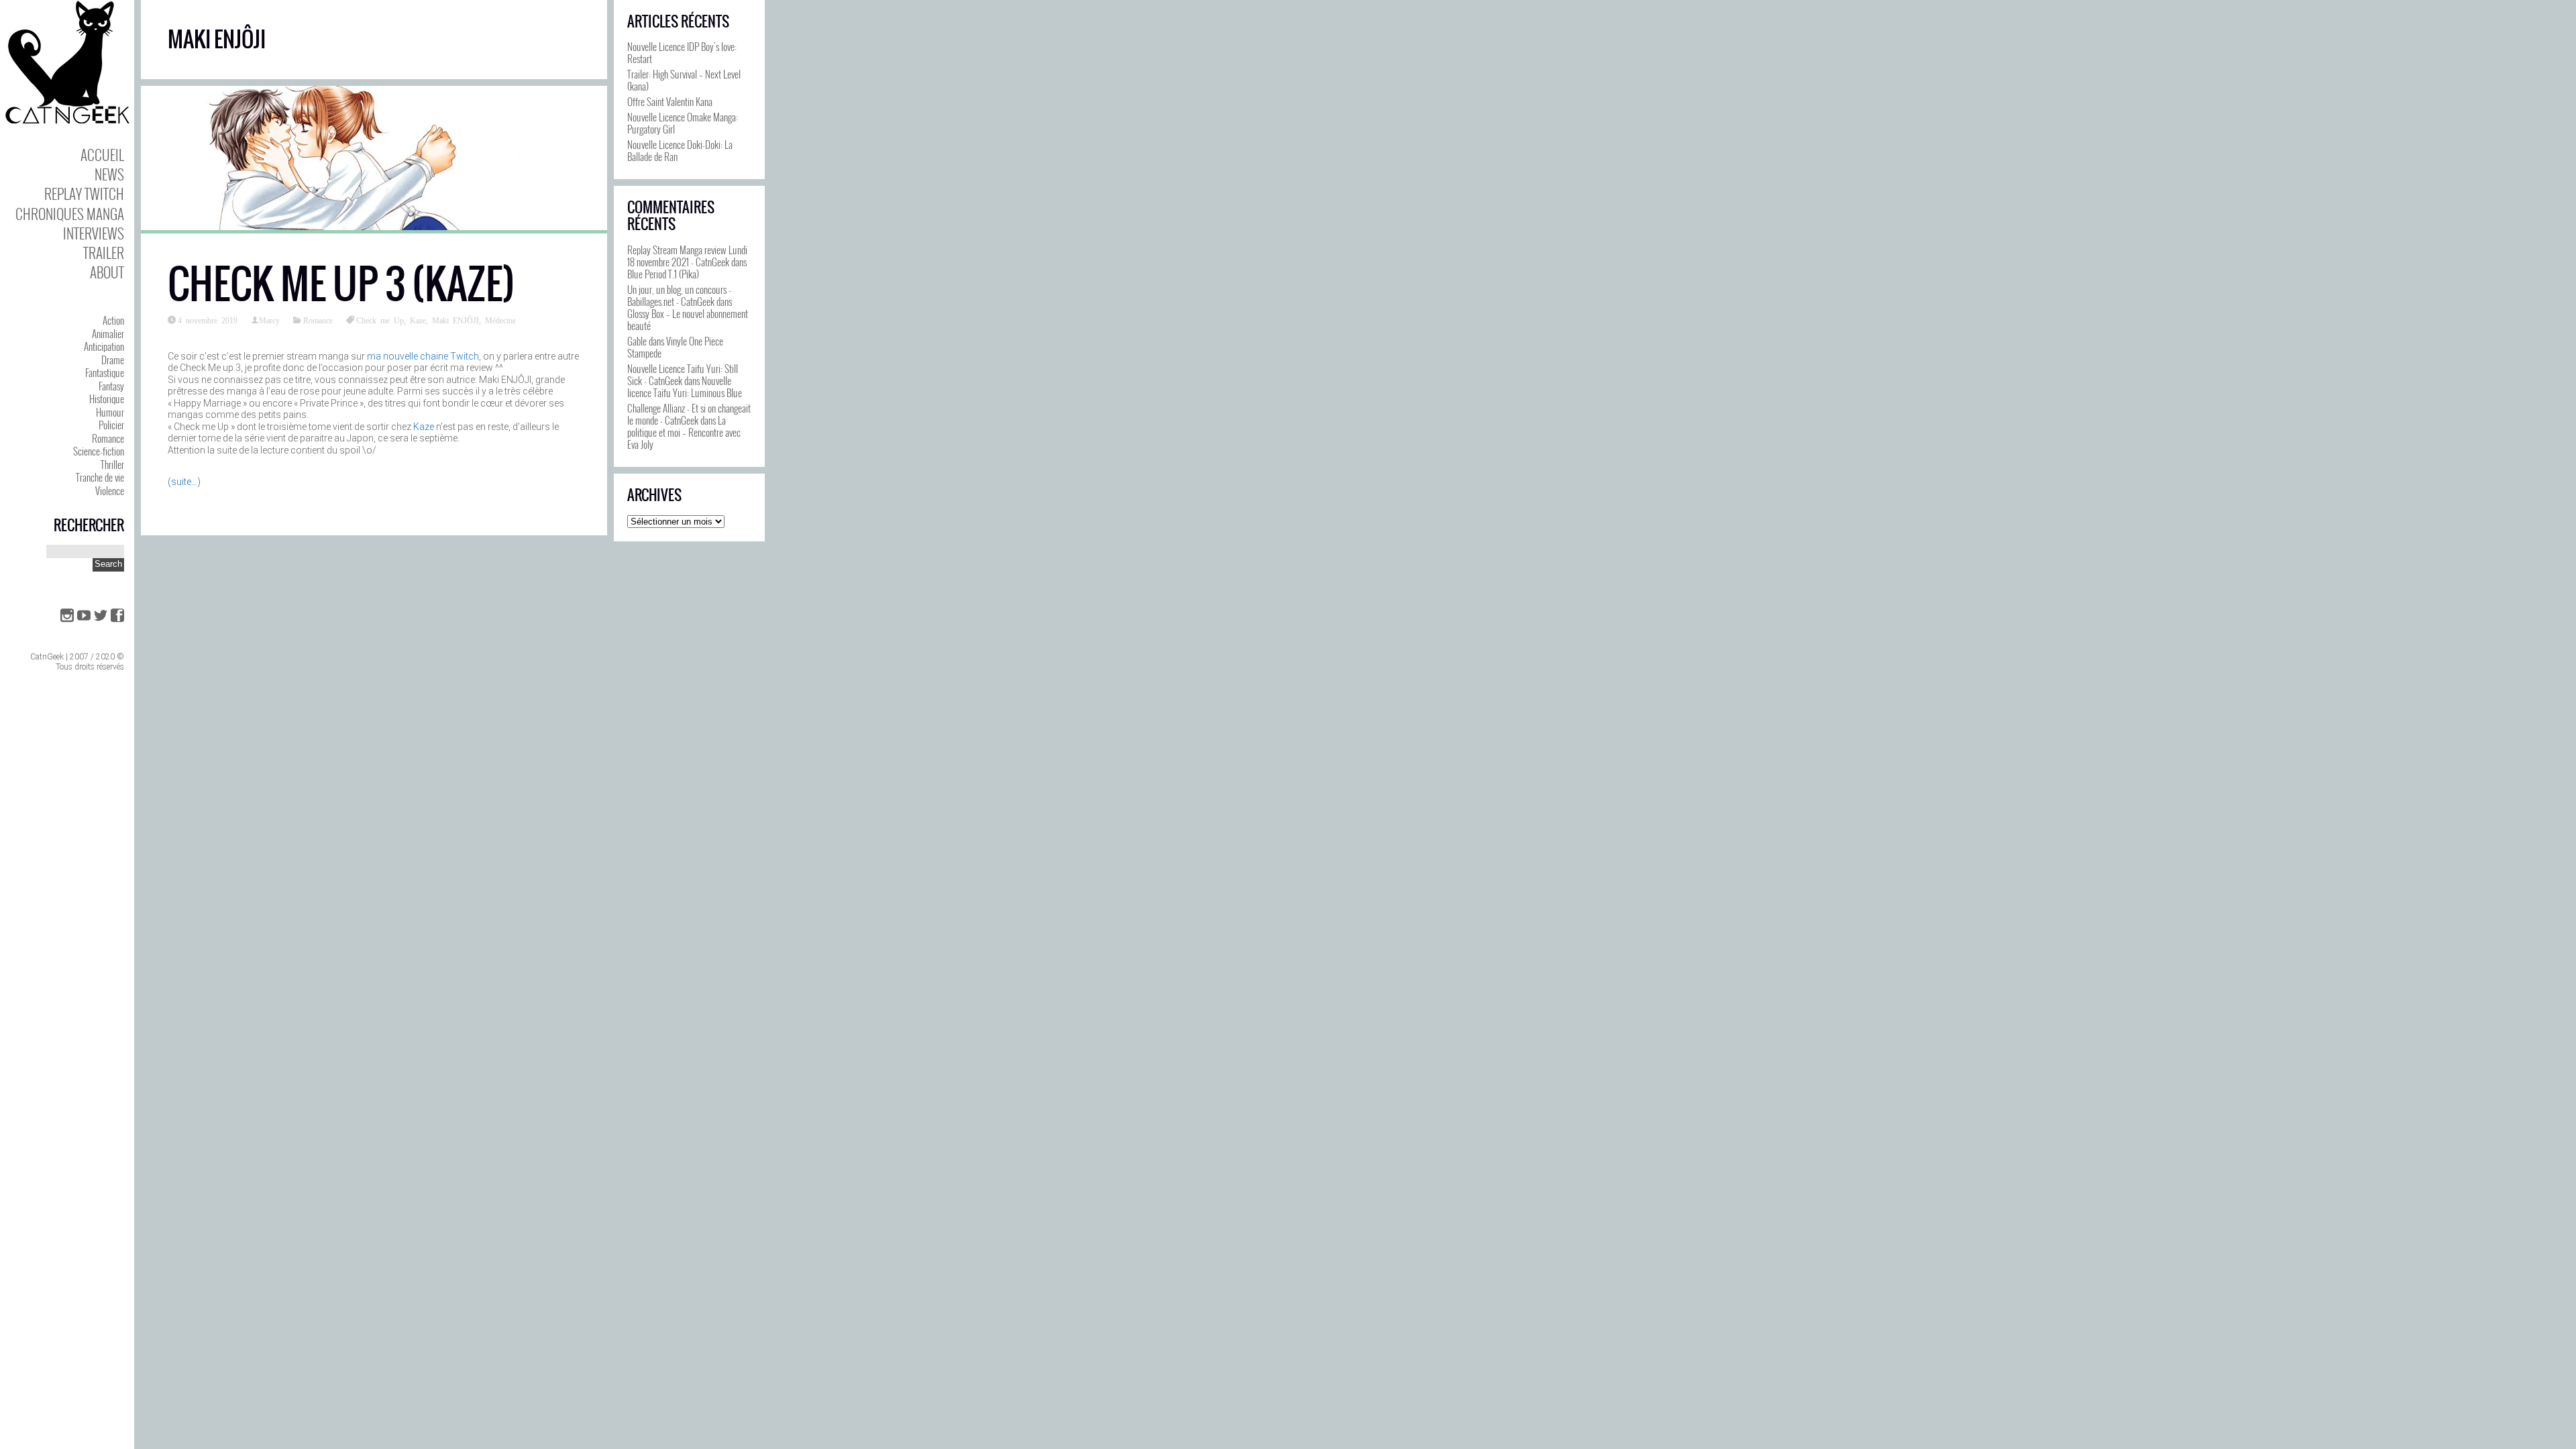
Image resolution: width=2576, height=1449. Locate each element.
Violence (110, 490)
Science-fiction (99, 451)
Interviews (94, 233)
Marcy (269, 320)
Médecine (500, 320)
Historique (107, 398)
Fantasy (111, 386)
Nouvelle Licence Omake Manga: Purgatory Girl (683, 123)
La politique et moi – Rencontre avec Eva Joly (684, 432)
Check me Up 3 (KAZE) (341, 284)
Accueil (102, 155)
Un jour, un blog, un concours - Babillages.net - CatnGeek (679, 295)
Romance (108, 438)
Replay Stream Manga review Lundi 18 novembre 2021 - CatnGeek (687, 256)
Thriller (112, 464)
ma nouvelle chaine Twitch (423, 356)
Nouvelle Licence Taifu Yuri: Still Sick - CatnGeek (683, 374)
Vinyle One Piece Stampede (675, 347)
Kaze (418, 320)
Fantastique (105, 372)
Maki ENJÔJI (455, 320)
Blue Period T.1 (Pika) (663, 274)
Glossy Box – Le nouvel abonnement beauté (688, 319)
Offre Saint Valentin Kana (670, 101)
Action (113, 320)
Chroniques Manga (70, 214)
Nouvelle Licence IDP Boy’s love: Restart (682, 52)
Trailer (104, 253)
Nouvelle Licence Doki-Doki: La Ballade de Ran (680, 150)
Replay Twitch (84, 194)
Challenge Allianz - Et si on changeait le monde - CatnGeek (689, 414)
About (107, 272)
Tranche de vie (100, 477)
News (109, 174)
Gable (637, 341)
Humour (110, 412)
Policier (111, 425)
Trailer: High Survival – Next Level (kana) (684, 80)
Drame (113, 360)
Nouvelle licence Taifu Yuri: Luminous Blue (685, 386)
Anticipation (104, 346)
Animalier (108, 333)
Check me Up (380, 320)
